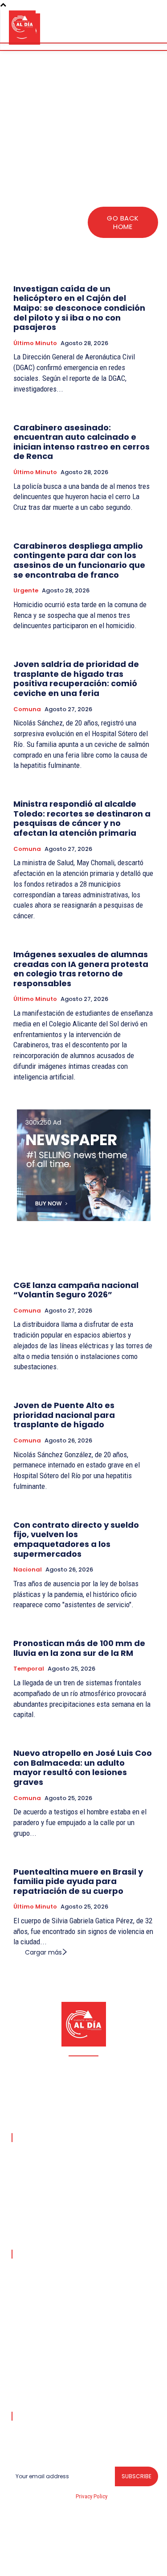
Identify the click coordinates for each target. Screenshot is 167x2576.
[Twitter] (115, 2563)
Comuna (27, 709)
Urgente (26, 591)
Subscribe (136, 2476)
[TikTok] (73, 2563)
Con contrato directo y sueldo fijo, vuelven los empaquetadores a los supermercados (76, 1539)
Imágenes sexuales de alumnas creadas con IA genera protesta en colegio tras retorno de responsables (81, 969)
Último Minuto (35, 343)
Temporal (29, 1669)
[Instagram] (52, 2563)
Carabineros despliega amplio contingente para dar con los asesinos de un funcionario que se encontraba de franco (79, 560)
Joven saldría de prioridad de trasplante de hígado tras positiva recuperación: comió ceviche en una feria (76, 679)
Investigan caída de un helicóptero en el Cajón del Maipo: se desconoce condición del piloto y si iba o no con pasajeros (79, 308)
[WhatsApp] (137, 2563)
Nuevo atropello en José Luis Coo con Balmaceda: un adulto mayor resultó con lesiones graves (83, 1767)
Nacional (28, 1570)
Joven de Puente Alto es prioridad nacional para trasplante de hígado (64, 1415)
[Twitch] (94, 2563)
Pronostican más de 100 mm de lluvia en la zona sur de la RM (79, 1648)
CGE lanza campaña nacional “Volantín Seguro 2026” (76, 1290)
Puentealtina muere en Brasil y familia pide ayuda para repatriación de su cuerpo (78, 1881)
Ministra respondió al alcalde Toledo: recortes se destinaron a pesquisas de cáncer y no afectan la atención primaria (82, 818)
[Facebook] (31, 2563)
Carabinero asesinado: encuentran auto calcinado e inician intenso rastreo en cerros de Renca (81, 442)
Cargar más (43, 1952)
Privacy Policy (91, 2496)
